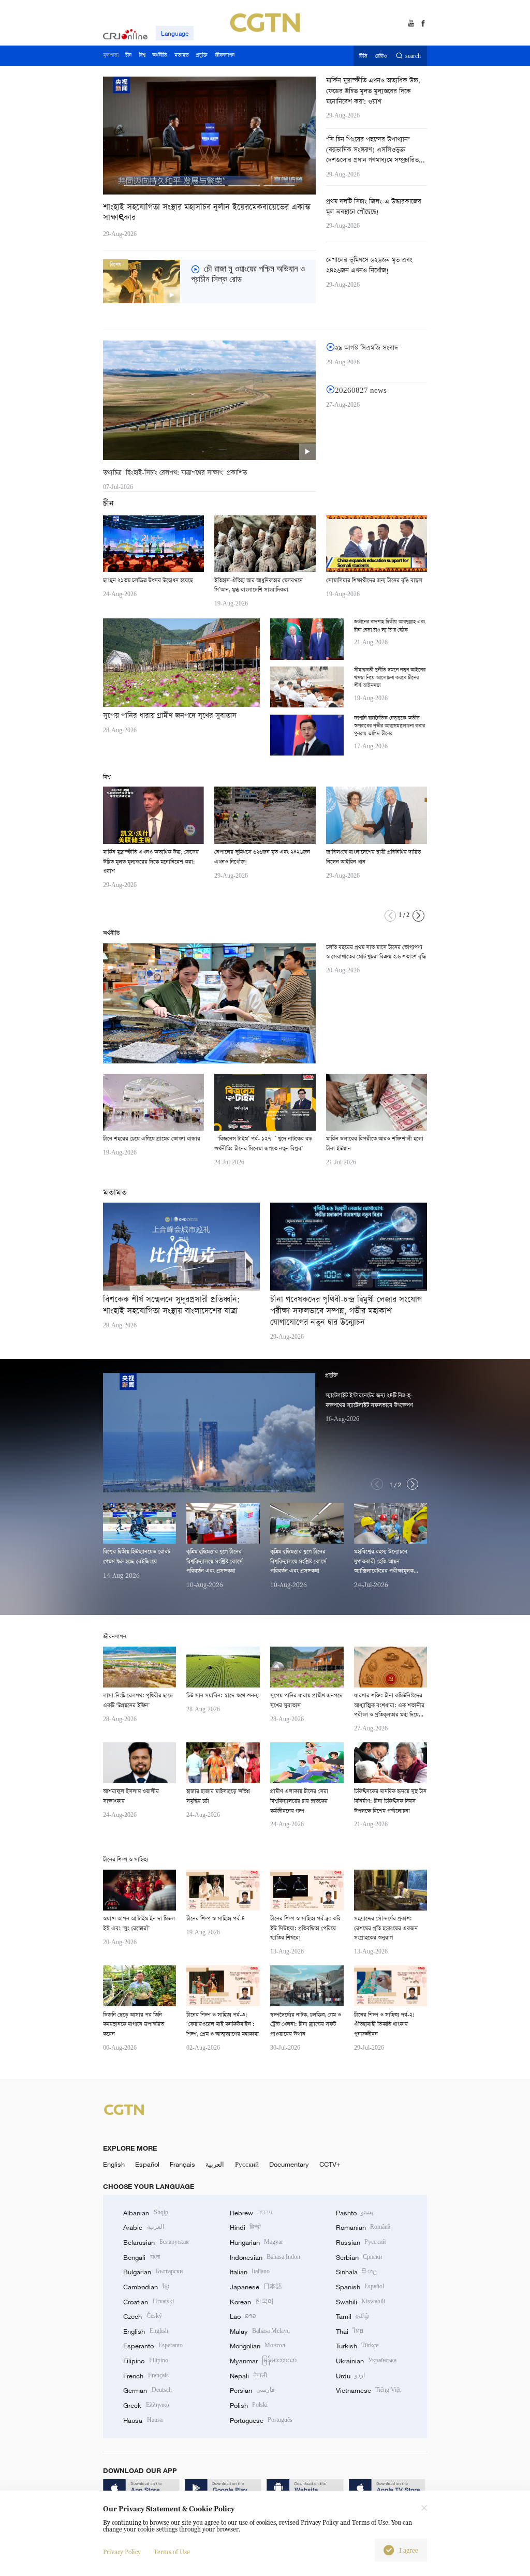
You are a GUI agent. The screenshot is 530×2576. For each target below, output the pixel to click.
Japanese (256, 2287)
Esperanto (153, 2346)
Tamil (352, 2316)
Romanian (363, 2227)
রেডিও (381, 56)
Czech (142, 2316)
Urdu (350, 2376)
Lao (243, 2316)
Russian (361, 2242)
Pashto (355, 2213)
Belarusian (156, 2242)
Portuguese (261, 2420)
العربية (215, 2164)
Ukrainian (366, 2361)
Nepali (248, 2376)
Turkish (357, 2346)
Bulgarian (153, 2272)
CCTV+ (330, 2164)
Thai (350, 2331)
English (114, 2164)
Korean (252, 2302)
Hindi (245, 2227)
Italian (250, 2272)
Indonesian (265, 2257)
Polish (249, 2405)
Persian (252, 2390)
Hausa (143, 2420)
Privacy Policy (122, 2552)
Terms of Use (172, 2552)
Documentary (289, 2164)
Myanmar (263, 2361)
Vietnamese (368, 2390)
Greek (146, 2405)
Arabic (143, 2227)
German (147, 2390)
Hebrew (251, 2213)
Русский (247, 2164)
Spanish (360, 2287)
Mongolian (257, 2346)
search (413, 56)
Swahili (360, 2302)
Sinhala (357, 2272)
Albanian (145, 2213)
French (146, 2376)
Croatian (148, 2302)
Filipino (145, 2361)
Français (182, 2164)
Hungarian (256, 2242)
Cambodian (146, 2287)
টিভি (363, 56)
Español (147, 2164)
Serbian (359, 2257)
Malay (260, 2331)
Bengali (141, 2257)
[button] (139, 186)
